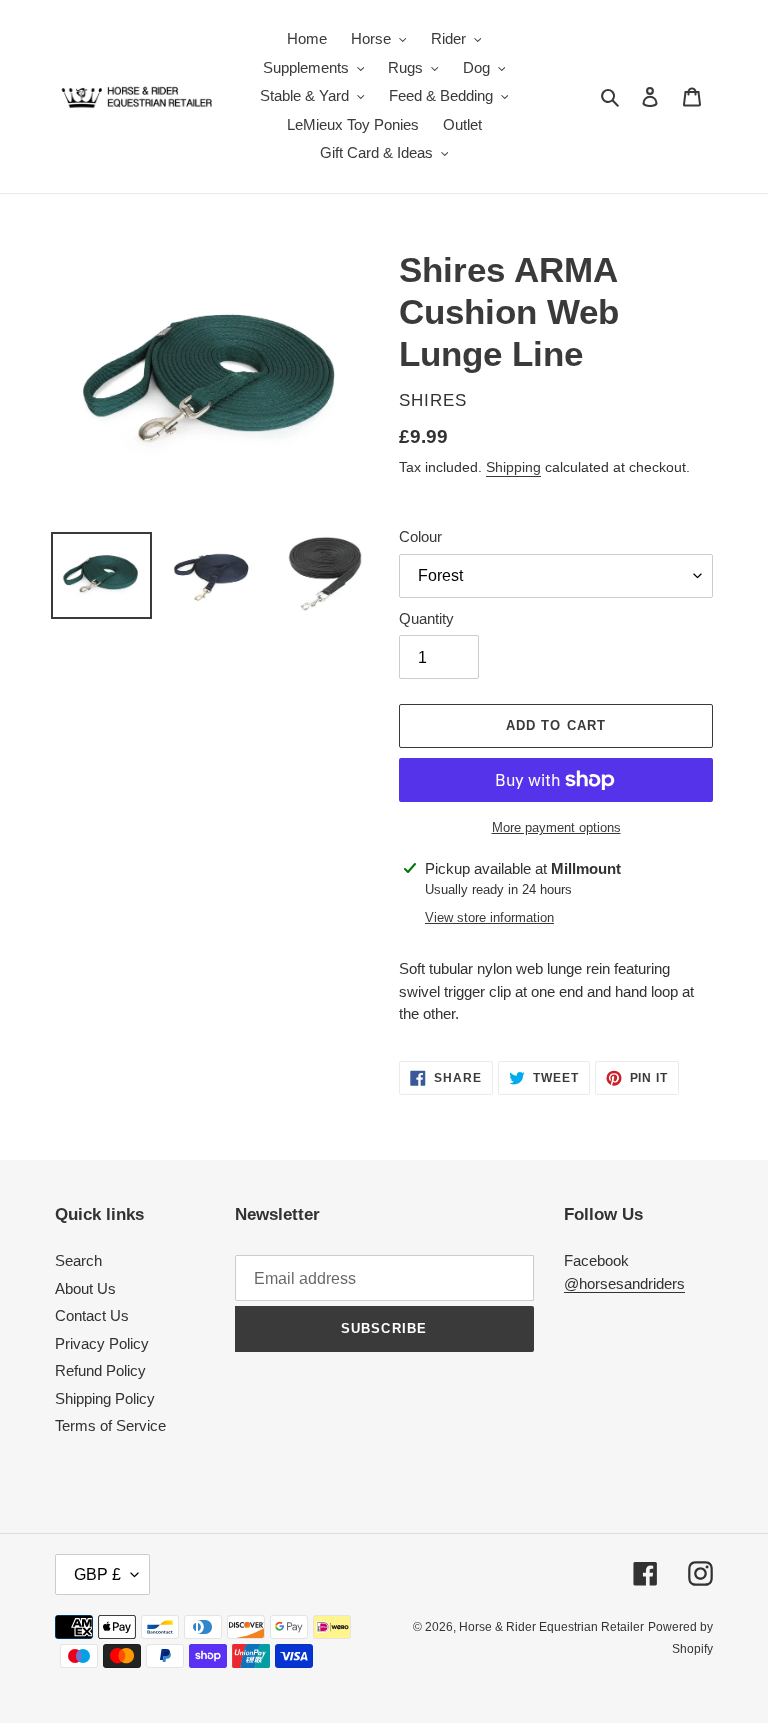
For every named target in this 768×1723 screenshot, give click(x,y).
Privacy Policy (102, 1343)
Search (78, 1260)
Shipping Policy (105, 1398)
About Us (85, 1288)
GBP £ (97, 1574)
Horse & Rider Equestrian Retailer (551, 1627)
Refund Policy (100, 1370)
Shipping (513, 467)
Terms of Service (110, 1425)
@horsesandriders (624, 1283)
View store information (489, 917)
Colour (420, 536)
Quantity (426, 618)
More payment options (556, 827)
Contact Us (92, 1315)
